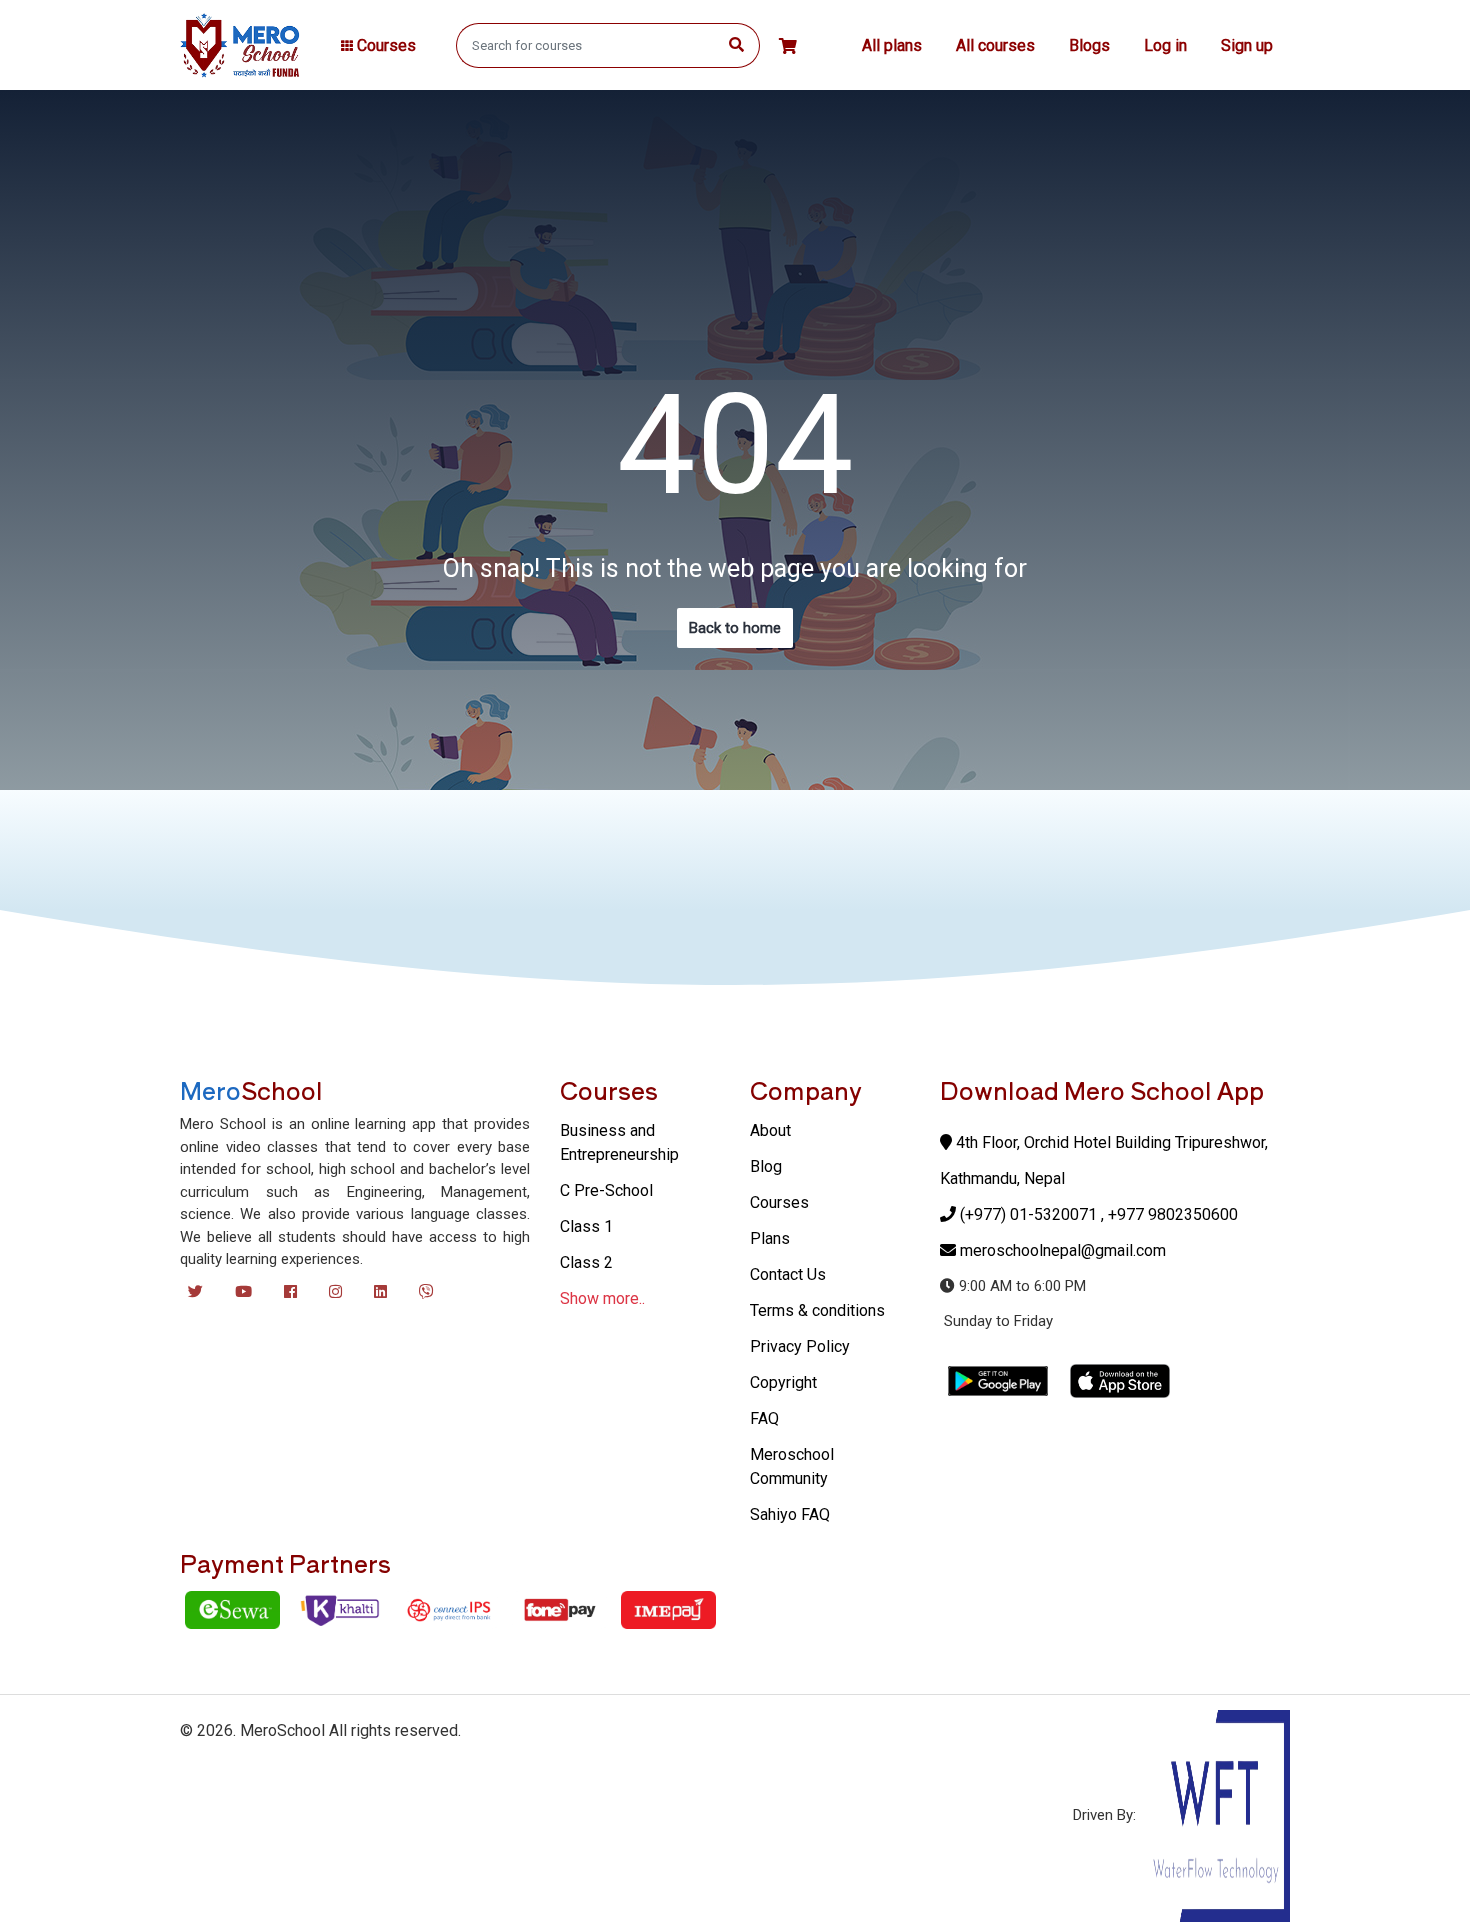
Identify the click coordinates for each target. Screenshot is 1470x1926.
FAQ (764, 1418)
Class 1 (586, 1226)
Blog (766, 1166)
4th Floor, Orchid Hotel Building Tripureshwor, (1110, 1142)
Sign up (1247, 45)
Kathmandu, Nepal (1002, 1178)
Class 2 (586, 1262)
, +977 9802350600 (1169, 1214)
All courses (995, 45)
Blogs (1089, 45)
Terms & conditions (817, 1310)
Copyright (783, 1382)
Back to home (735, 628)
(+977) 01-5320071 (1028, 1214)
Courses (779, 1202)
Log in (1165, 45)
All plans (892, 45)
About (770, 1130)
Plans (770, 1238)
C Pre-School (606, 1190)
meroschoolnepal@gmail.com (1063, 1250)
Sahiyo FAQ (790, 1514)
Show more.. (602, 1298)
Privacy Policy (800, 1346)
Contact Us (788, 1274)
